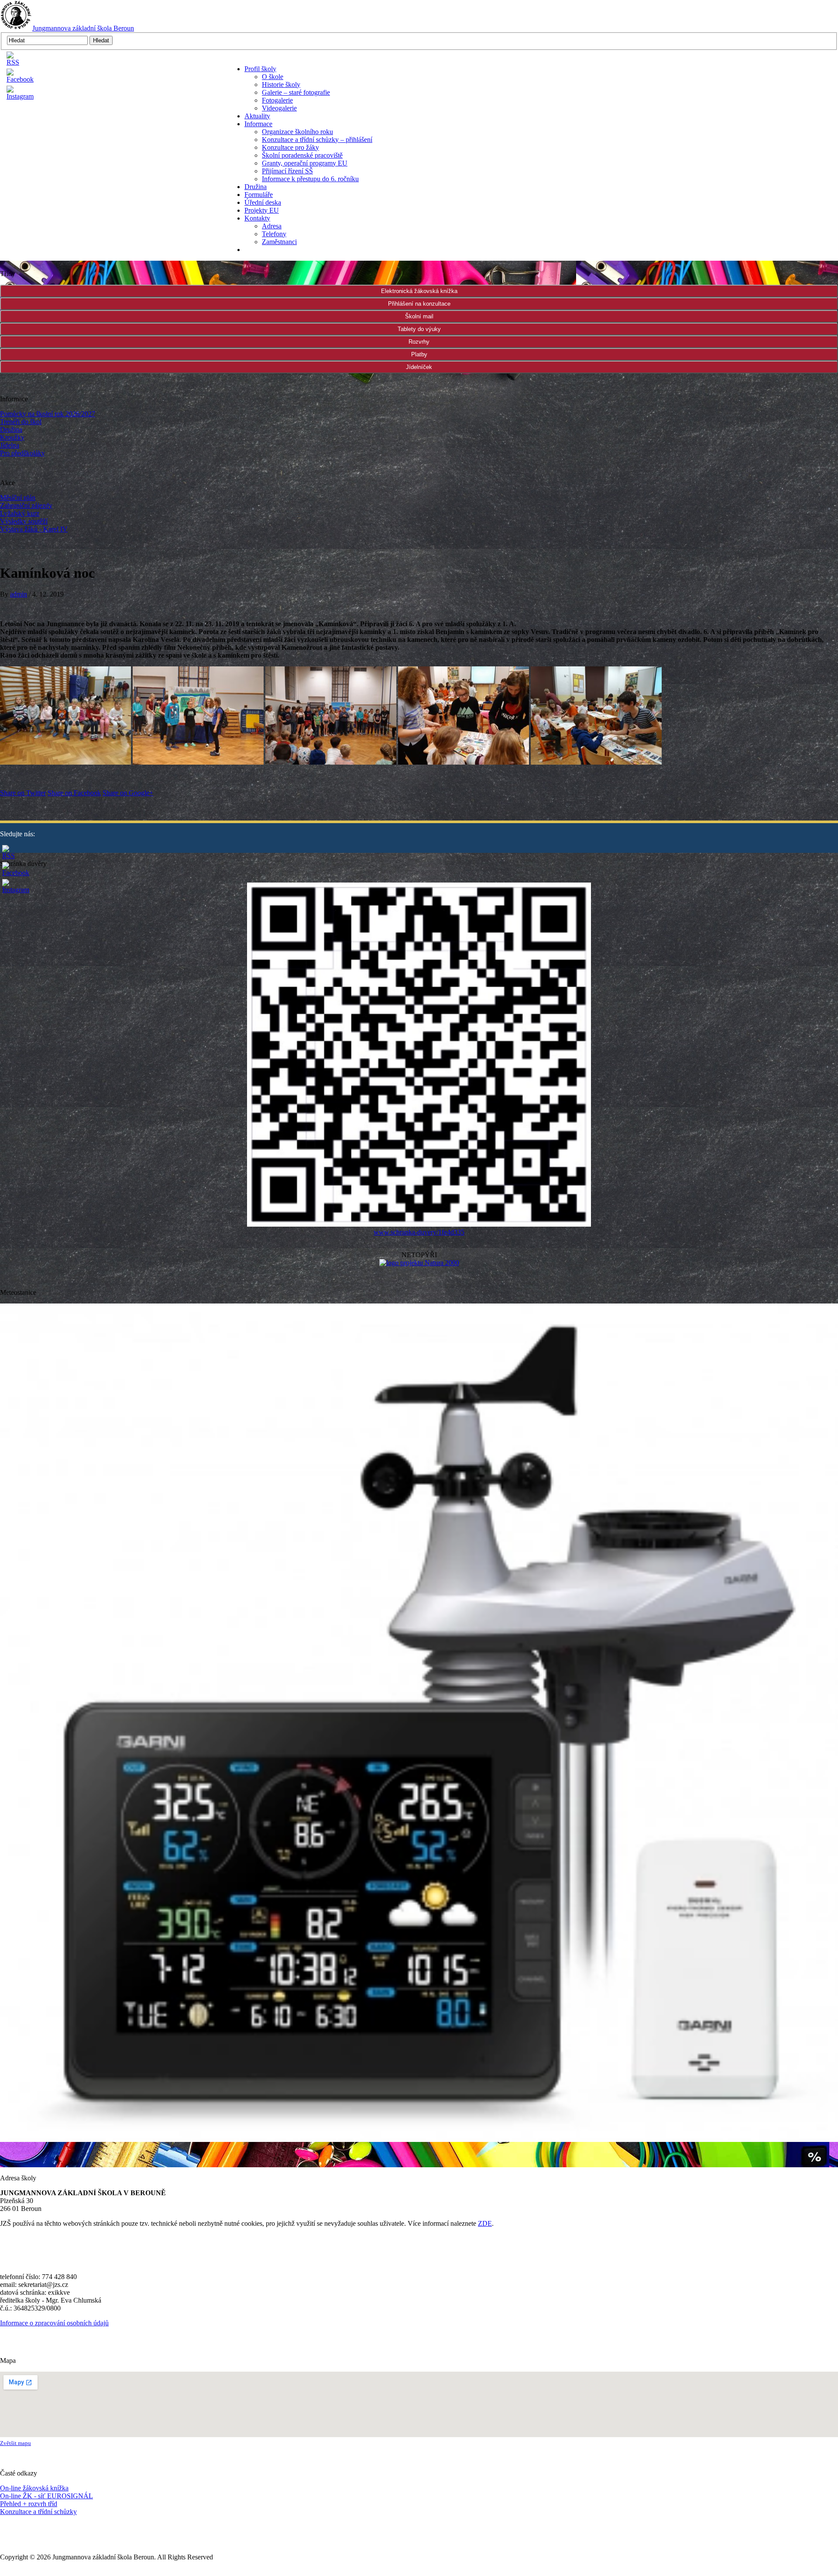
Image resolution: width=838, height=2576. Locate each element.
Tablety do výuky (419, 329)
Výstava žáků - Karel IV (34, 529)
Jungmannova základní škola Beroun (83, 28)
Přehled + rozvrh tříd (29, 2504)
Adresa (272, 226)
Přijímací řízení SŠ (287, 171)
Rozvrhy (419, 342)
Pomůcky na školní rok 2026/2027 (48, 414)
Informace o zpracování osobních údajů (54, 2323)
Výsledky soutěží (24, 521)
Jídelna (10, 445)
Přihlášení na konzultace (419, 304)
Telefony (274, 234)
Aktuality (257, 116)
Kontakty (257, 218)
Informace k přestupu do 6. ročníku (310, 179)
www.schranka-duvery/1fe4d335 (419, 1232)
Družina (256, 187)
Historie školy (281, 84)
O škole (273, 77)
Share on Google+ (128, 793)
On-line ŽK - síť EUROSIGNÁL (46, 2496)
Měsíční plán (18, 498)
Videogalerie (279, 108)
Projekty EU (262, 210)
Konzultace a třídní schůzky (38, 2512)
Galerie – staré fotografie (296, 92)
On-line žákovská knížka (34, 2488)
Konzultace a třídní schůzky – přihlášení (317, 140)
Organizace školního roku (297, 132)
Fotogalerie (277, 100)
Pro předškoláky (22, 453)
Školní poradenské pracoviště (302, 155)
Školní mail (419, 316)
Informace (258, 124)
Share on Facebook (74, 793)
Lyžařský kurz (20, 513)
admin (19, 594)
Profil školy (260, 69)
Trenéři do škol (21, 422)
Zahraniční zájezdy (26, 505)
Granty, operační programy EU (305, 163)
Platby (419, 354)
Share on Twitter (23, 793)
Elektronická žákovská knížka (419, 291)
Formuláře (259, 195)
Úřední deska (263, 202)
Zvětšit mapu (15, 2443)
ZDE (485, 2223)
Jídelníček (419, 367)
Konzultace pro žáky (290, 147)
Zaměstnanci (279, 242)
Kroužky (12, 437)
